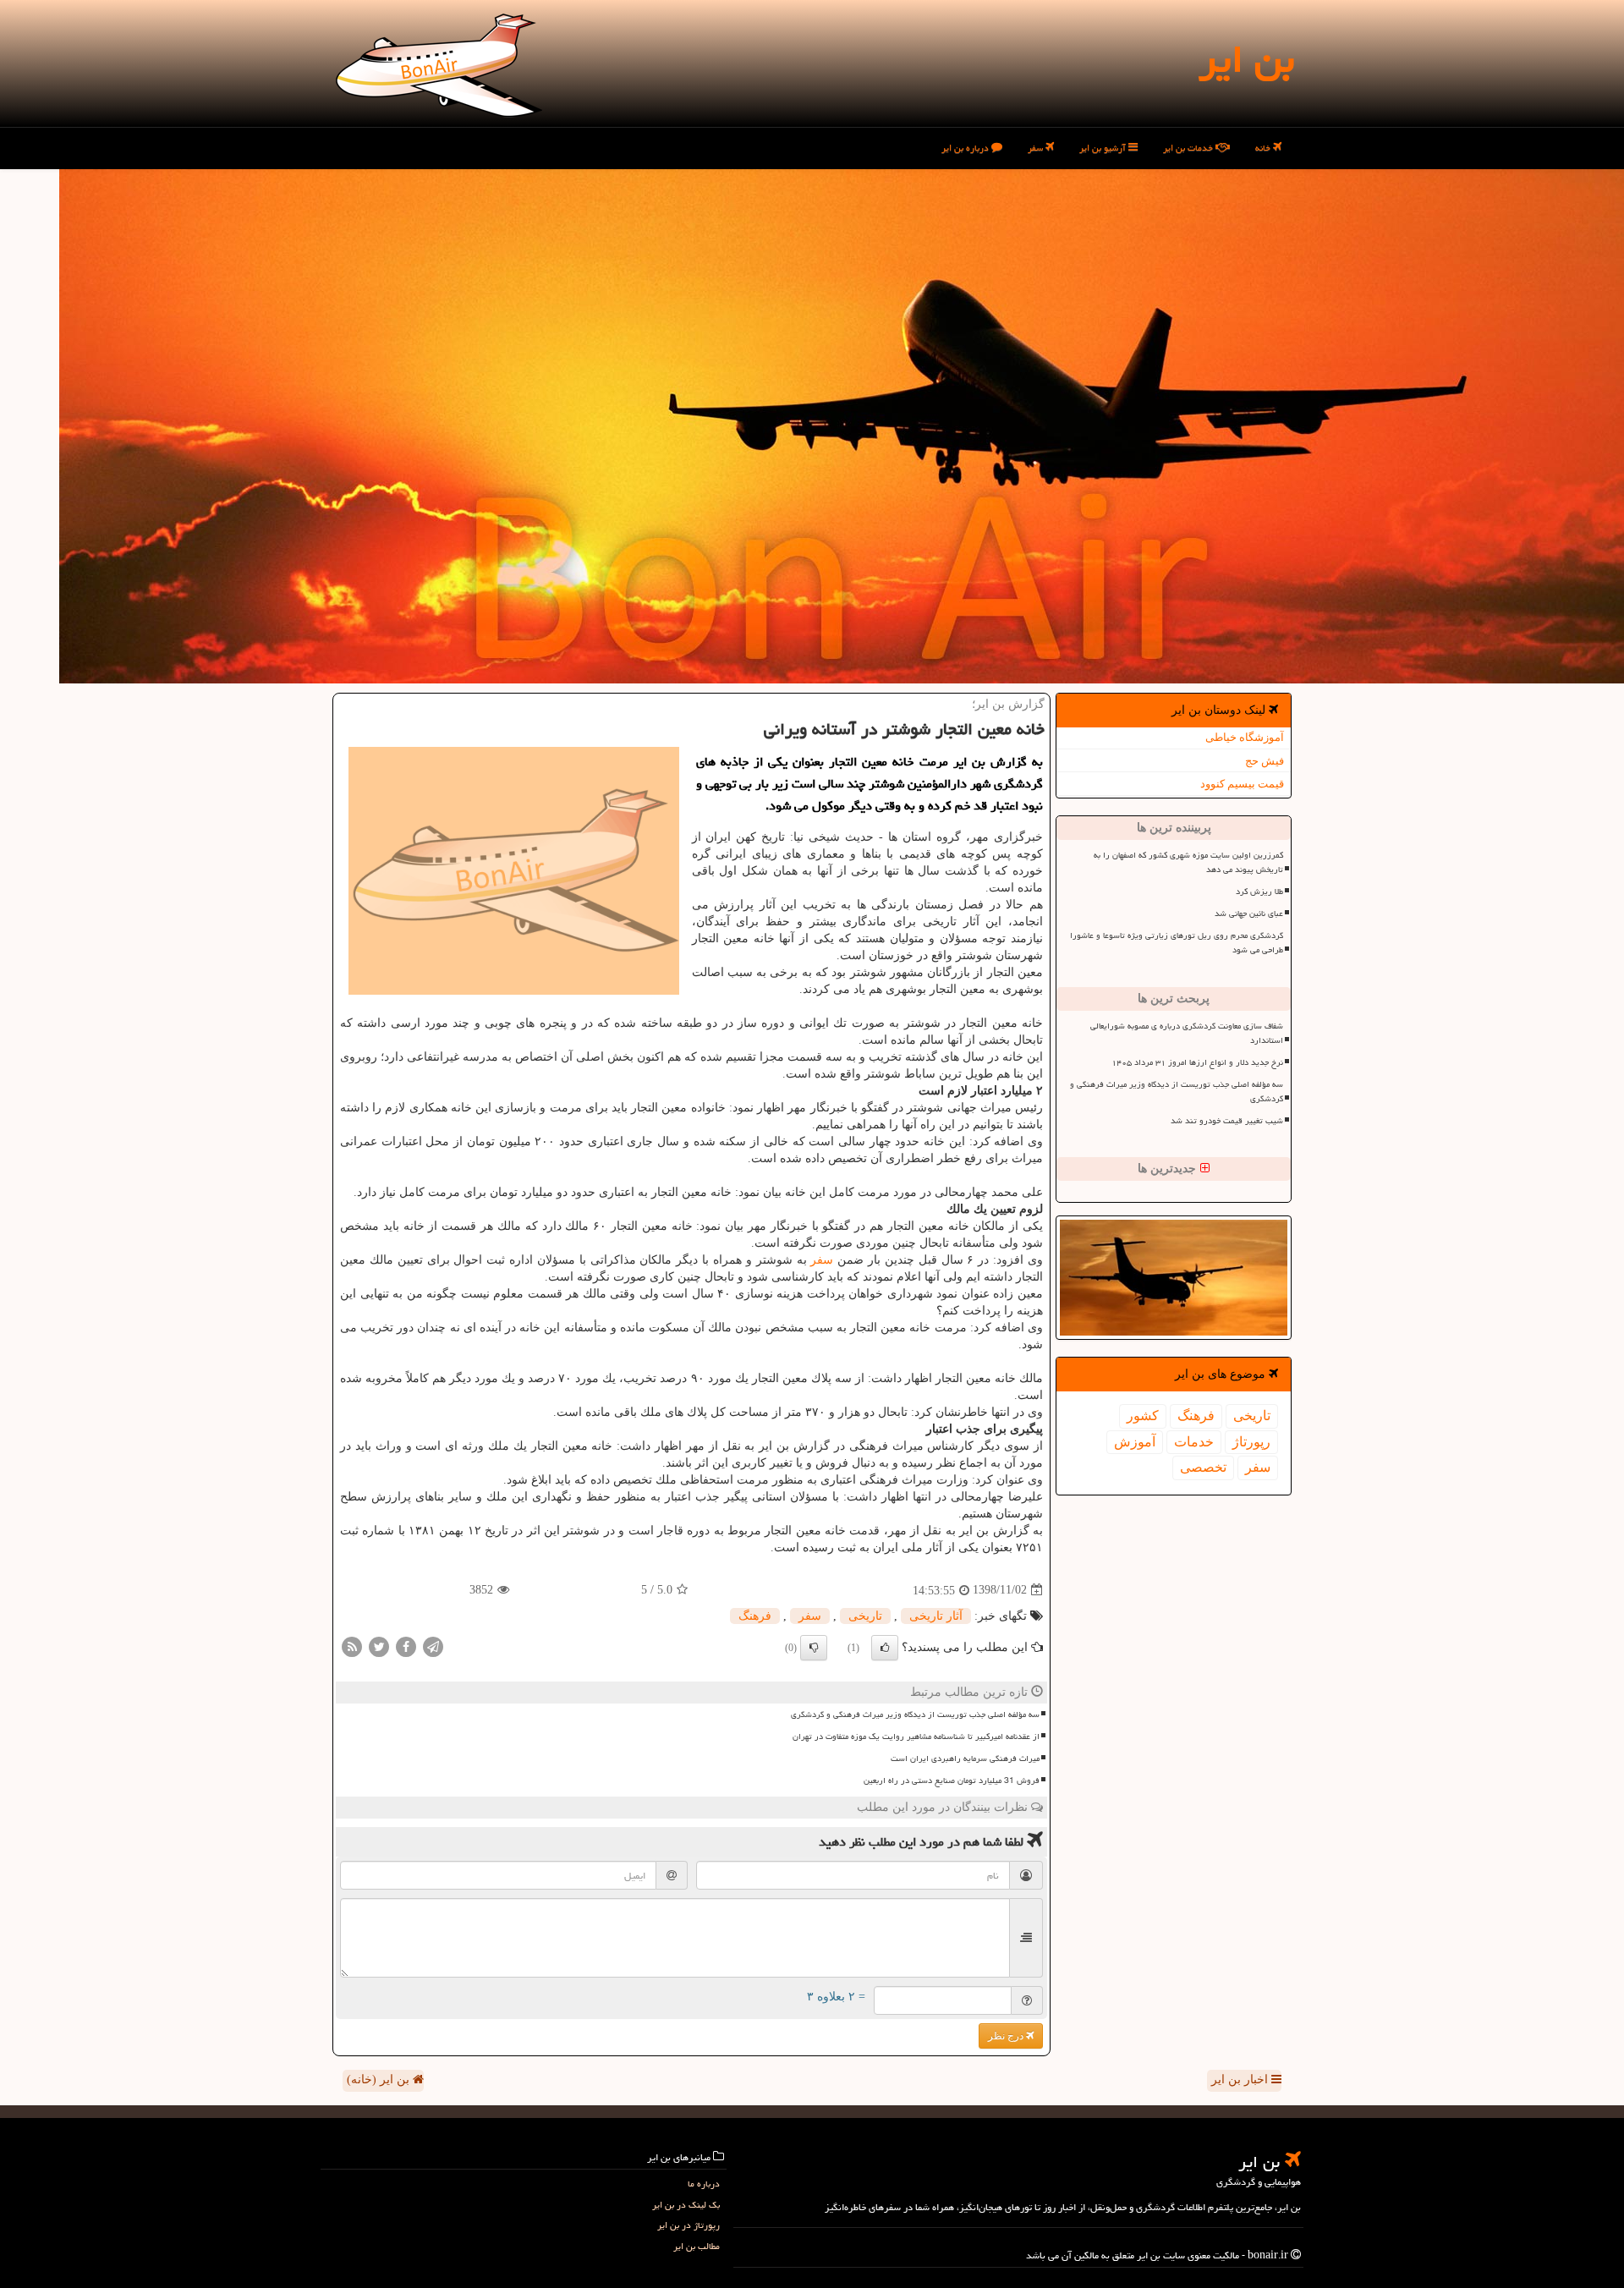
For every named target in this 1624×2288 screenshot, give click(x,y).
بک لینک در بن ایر (686, 2205)
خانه (1264, 148)
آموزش (1135, 1442)
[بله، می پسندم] (885, 1648)
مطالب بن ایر (697, 2246)
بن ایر (1246, 59)
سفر (1037, 148)
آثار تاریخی (936, 1616)
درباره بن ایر (966, 148)
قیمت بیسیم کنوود (1242, 784)
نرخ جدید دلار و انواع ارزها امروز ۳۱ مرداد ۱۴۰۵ (1197, 1062)
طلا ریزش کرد (1259, 892)
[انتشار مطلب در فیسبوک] (406, 1646)
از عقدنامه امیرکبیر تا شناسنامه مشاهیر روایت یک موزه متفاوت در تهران (916, 1737)
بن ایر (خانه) (380, 2080)
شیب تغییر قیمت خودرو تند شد (1227, 1121)
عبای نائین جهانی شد (1249, 914)
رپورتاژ (1251, 1442)
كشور (1143, 1416)
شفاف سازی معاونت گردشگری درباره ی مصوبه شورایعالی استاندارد (1187, 1033)
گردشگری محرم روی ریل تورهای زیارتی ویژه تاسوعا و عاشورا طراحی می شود (1177, 943)
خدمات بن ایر (1189, 148)
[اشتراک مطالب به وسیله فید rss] (352, 1646)
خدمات (1194, 1442)
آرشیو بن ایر (1104, 148)
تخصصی (1203, 1467)
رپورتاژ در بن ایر (689, 2225)
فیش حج (1265, 761)
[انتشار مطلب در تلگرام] (433, 1646)
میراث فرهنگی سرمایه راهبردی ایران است (965, 1759)
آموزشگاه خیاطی (1245, 737)
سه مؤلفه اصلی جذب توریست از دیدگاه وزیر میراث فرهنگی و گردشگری (1177, 1092)
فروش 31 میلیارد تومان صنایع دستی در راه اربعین (952, 1780)
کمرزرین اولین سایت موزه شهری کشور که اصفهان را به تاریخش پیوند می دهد (1188, 862)
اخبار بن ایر (1241, 2080)
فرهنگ (1196, 1416)
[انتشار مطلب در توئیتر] (379, 1646)
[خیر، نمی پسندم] (814, 1648)
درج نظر (1007, 2036)
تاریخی (1252, 1416)
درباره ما (704, 2184)
